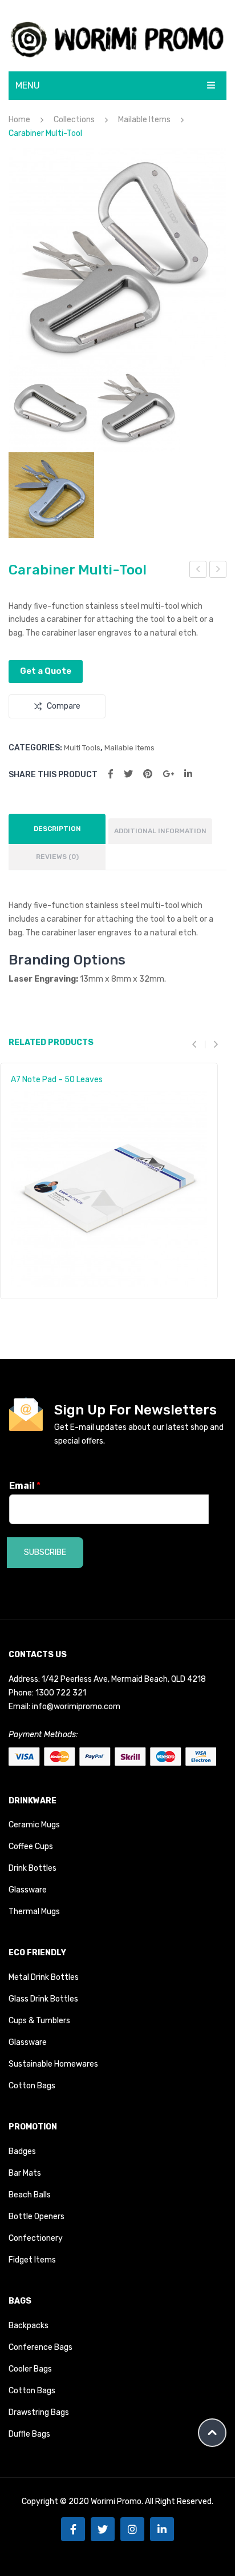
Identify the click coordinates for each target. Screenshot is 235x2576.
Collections (74, 120)
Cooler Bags (30, 2369)
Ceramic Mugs (34, 1825)
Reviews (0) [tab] (57, 857)
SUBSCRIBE (45, 1552)
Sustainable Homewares (53, 2064)
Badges (22, 2151)
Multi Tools (82, 748)
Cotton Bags (32, 2086)
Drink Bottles (33, 1868)
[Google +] (168, 774)
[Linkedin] (162, 2529)
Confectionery (36, 2238)
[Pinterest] (148, 774)
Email (25, 1486)
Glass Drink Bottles (43, 1999)
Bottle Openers (37, 2217)
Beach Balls (30, 2195)
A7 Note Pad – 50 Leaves (57, 1080)
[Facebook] (111, 774)
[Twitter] (128, 774)
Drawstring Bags (39, 2412)
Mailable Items (144, 120)
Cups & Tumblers (39, 2021)
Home (19, 120)
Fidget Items (32, 2260)
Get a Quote (46, 671)
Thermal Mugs (34, 1912)
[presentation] (198, 1044)
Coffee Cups (31, 1846)
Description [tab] (57, 829)
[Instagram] (132, 2529)
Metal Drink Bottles (44, 1977)
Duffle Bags (29, 2434)
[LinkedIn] (188, 774)
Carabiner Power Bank (198, 571)
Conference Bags (40, 2347)
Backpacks (29, 2326)
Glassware (28, 1890)
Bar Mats (25, 2173)
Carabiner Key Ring (219, 571)
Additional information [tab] (160, 831)
